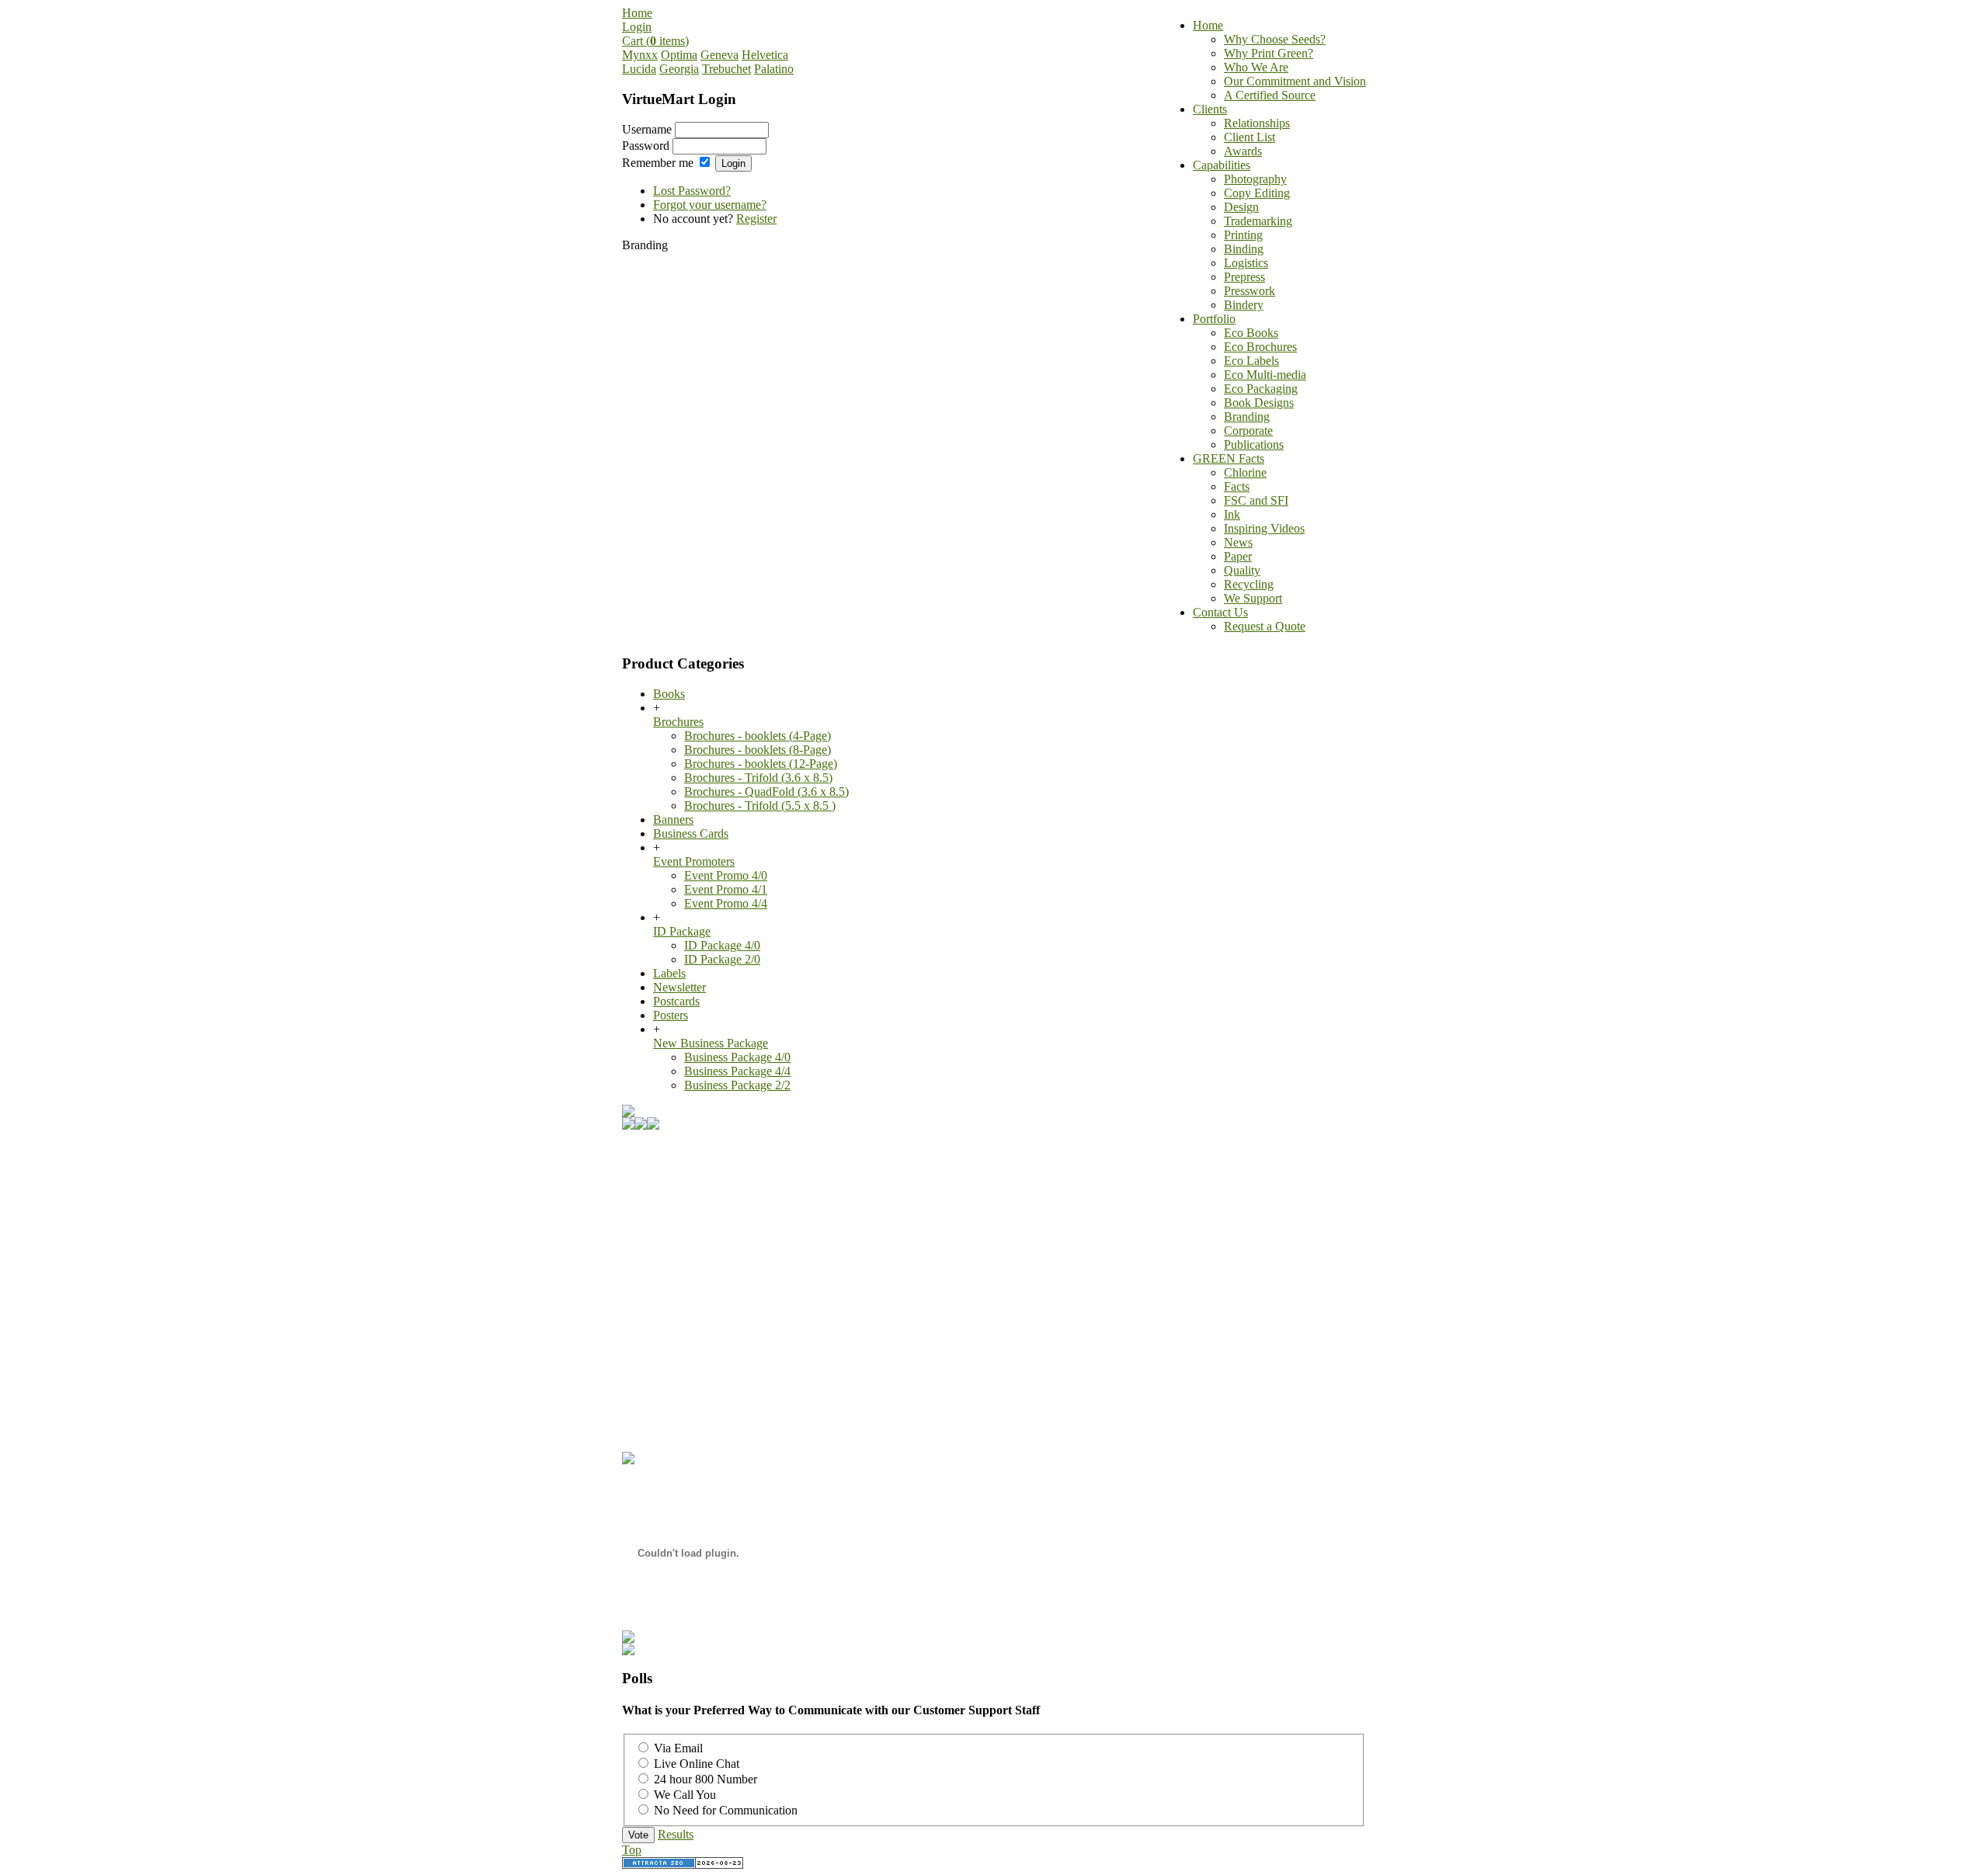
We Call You (685, 1795)
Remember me (658, 163)
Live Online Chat (697, 1764)
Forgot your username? (710, 205)
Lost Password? (692, 191)
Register (756, 219)
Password (646, 146)
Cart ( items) (655, 41)
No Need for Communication (726, 1810)
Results (676, 1834)
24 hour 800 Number (706, 1779)
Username (647, 129)
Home (637, 13)
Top (632, 1850)
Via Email (678, 1748)
